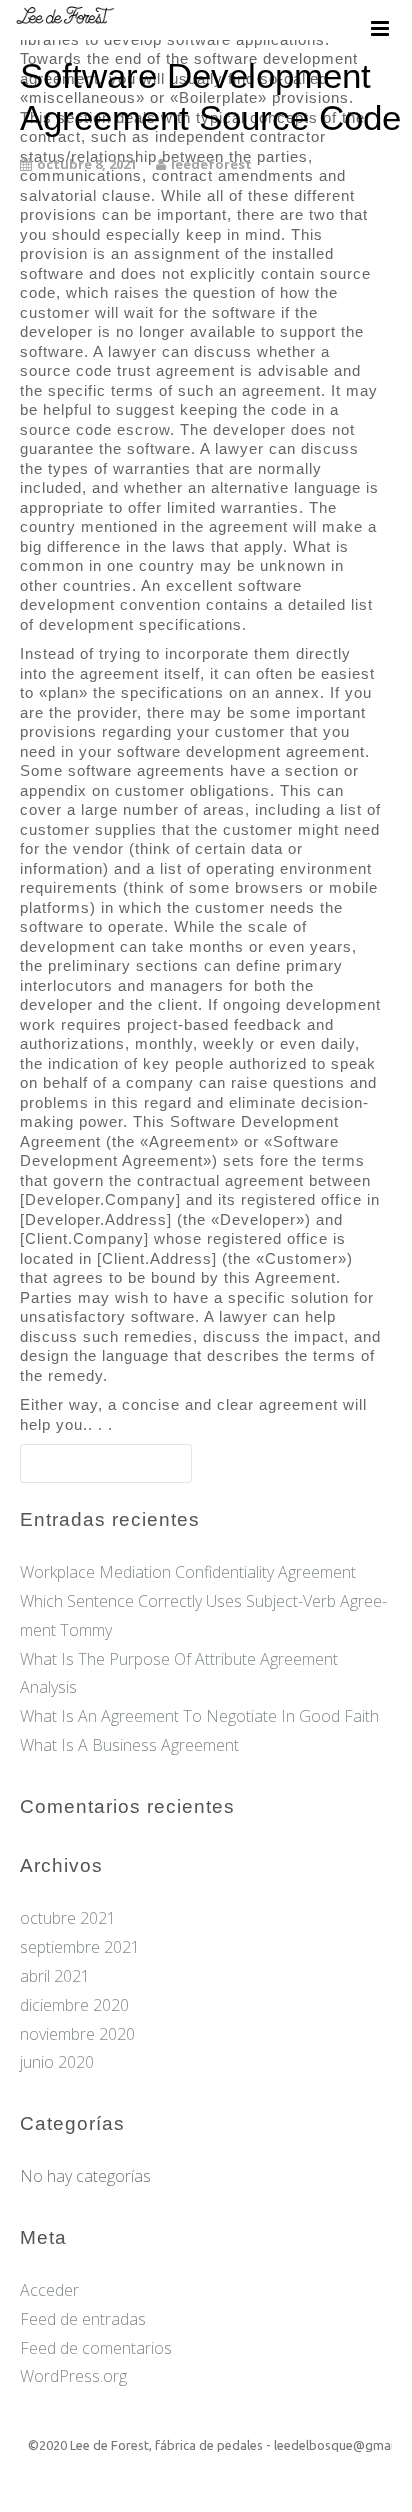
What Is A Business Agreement (129, 1745)
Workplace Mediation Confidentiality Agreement (188, 1572)
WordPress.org (73, 2376)
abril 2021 (55, 1976)
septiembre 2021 (80, 1947)
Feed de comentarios (96, 2348)
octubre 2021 (68, 1918)
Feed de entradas (83, 2319)
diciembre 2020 (74, 2005)
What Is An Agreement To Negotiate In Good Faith (199, 1716)
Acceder (49, 2290)
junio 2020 (57, 2062)
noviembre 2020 (77, 2034)
